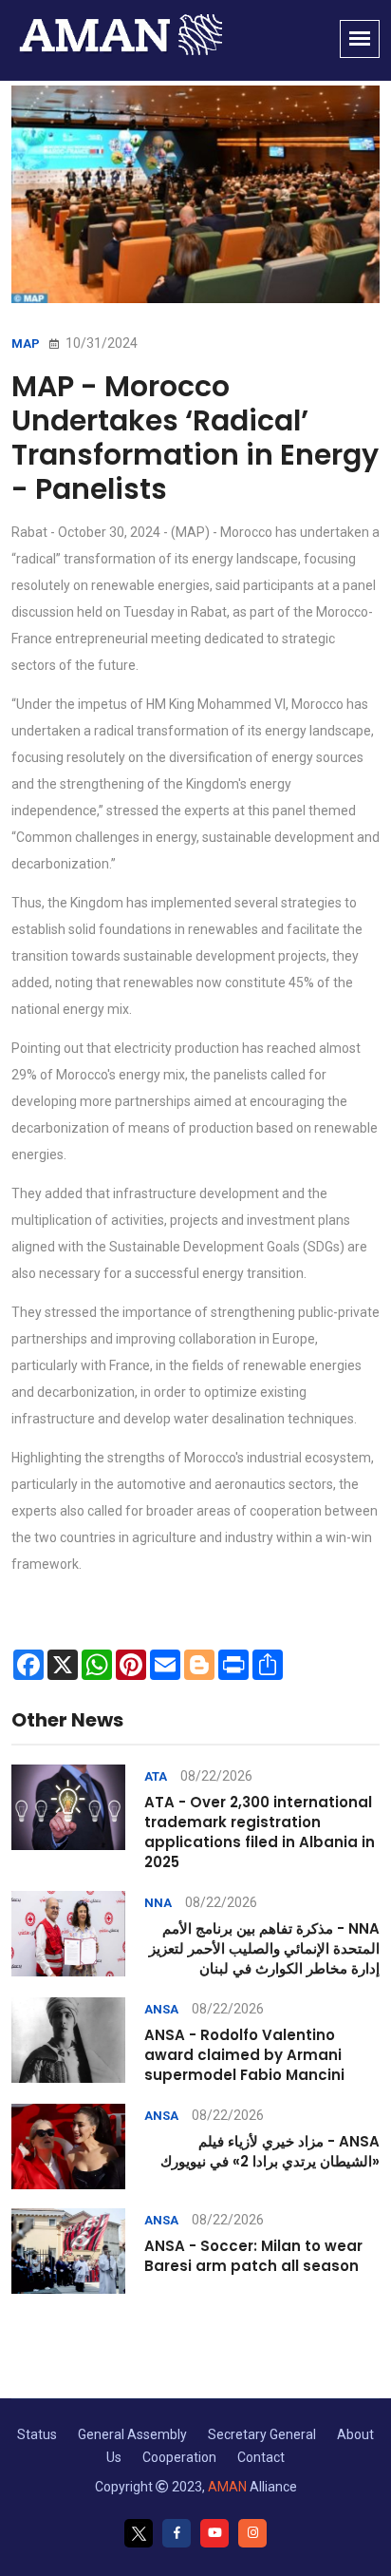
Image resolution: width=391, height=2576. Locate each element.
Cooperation (179, 2457)
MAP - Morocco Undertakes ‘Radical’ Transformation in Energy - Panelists (195, 438)
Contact (261, 2457)
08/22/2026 (216, 1776)
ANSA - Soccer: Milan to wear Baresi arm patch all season (253, 2256)
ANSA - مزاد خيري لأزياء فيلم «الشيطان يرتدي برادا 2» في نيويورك (270, 2151)
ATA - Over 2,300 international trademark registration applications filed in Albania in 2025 (260, 1832)
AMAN (227, 2487)
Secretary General (262, 2434)
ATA (156, 1776)
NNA (158, 1903)
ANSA (161, 2009)
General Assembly (132, 2434)
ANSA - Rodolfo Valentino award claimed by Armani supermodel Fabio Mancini (244, 2055)
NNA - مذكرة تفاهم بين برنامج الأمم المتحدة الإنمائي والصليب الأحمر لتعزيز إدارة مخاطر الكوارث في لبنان (264, 1948)
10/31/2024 (100, 343)
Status (37, 2434)
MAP (26, 343)
